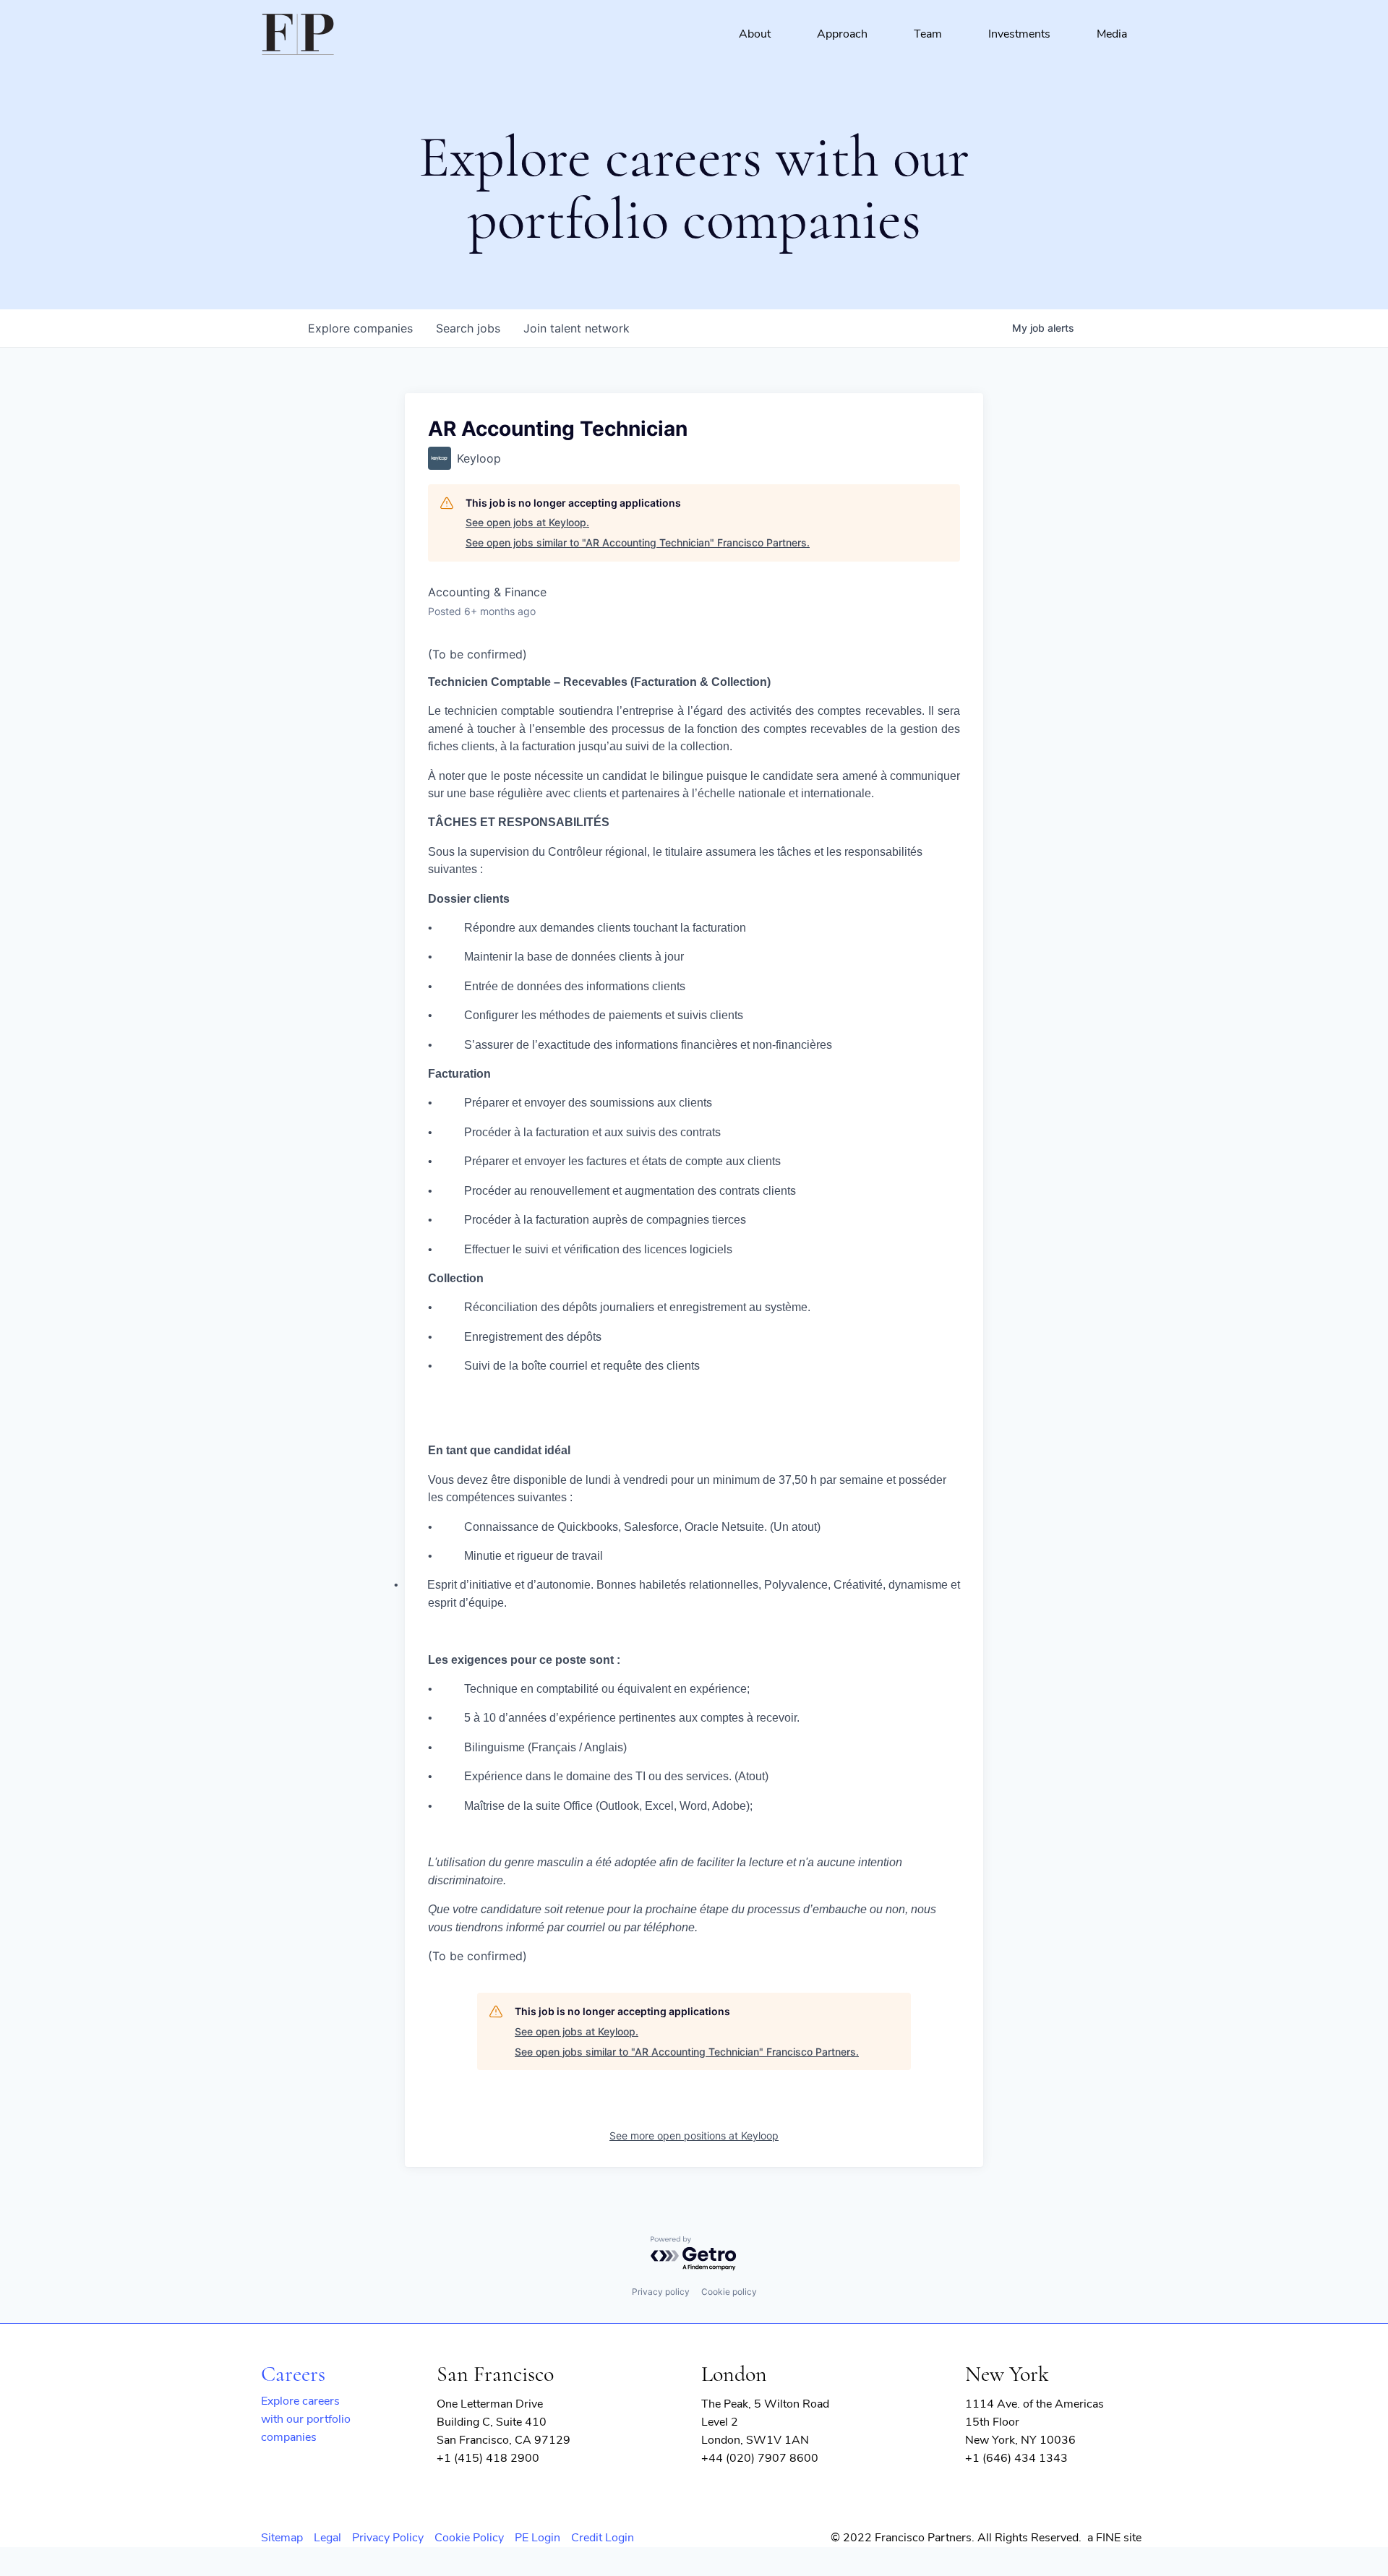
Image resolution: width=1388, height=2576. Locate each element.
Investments (1019, 34)
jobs (468, 328)
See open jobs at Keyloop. (527, 522)
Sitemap (282, 2538)
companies (360, 328)
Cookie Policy (469, 2538)
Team (928, 34)
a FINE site (1114, 2538)
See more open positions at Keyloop (694, 2135)
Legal (327, 2538)
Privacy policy (661, 2292)
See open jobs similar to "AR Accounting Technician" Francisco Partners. (638, 542)
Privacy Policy (388, 2538)
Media (1112, 34)
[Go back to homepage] (298, 35)
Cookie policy (729, 2292)
